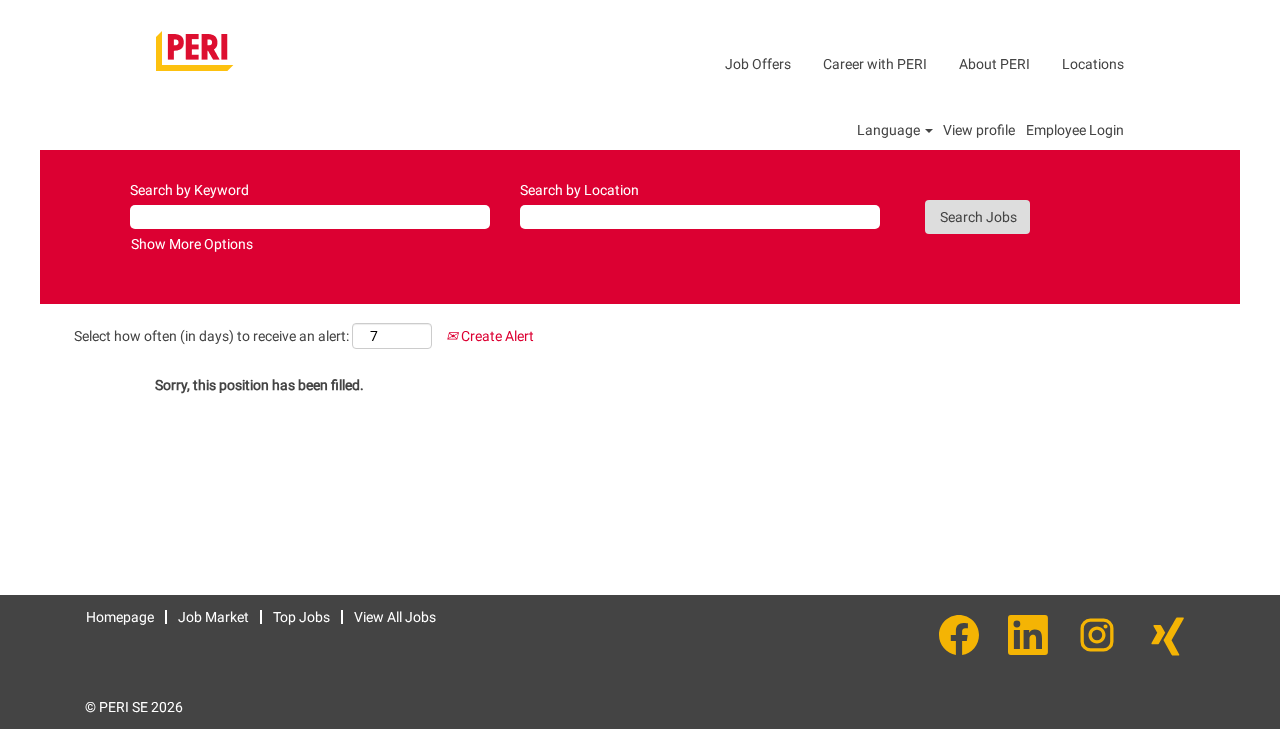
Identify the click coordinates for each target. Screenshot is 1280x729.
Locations (1093, 64)
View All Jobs (395, 617)
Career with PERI (875, 64)
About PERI (994, 64)
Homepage (120, 617)
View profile (979, 130)
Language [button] (890, 130)
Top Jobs (301, 617)
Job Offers (758, 64)
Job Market (213, 617)
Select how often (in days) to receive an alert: (211, 336)
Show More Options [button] (192, 244)
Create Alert (496, 336)
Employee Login (1075, 130)
